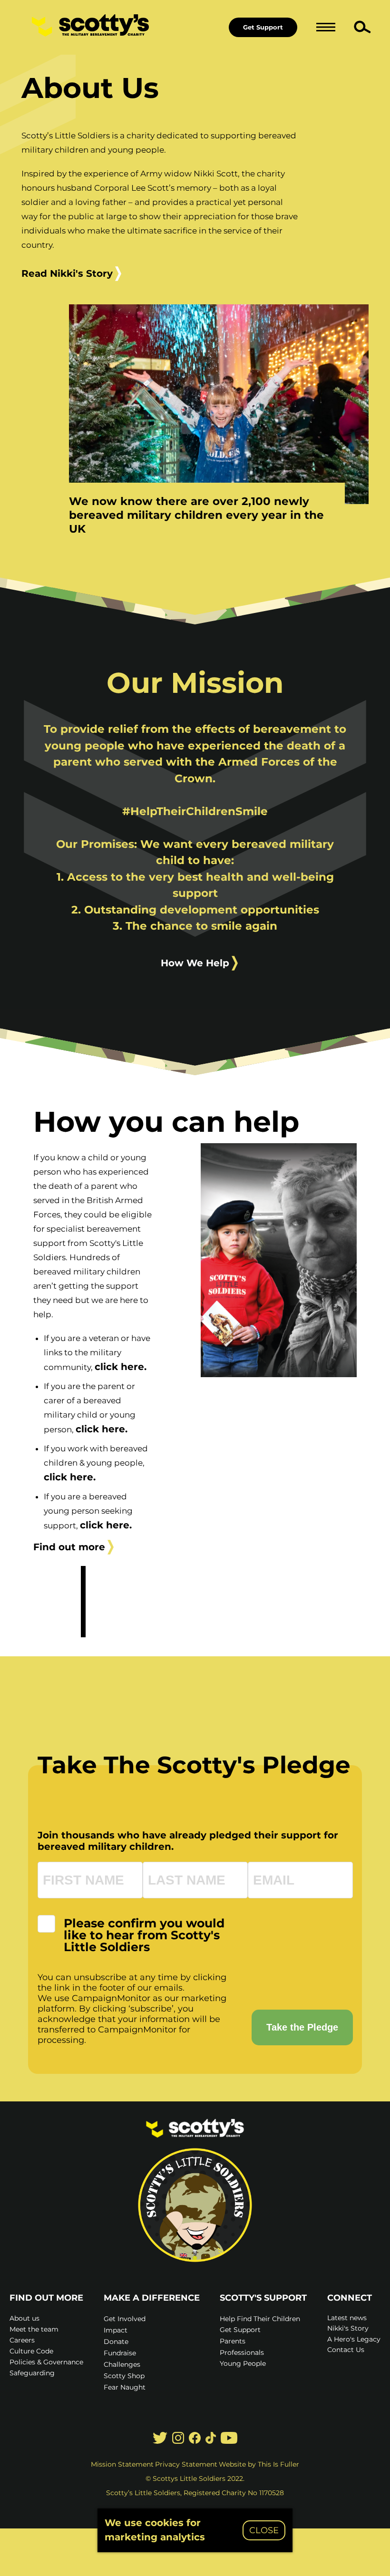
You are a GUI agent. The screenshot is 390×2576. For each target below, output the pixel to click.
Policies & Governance (46, 2362)
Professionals (242, 2352)
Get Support (263, 27)
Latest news (347, 2318)
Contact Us (346, 2350)
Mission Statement (122, 2464)
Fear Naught (125, 2387)
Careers (22, 2340)
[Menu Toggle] (326, 27)
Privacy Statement (186, 2464)
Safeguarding (32, 2373)
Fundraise (120, 2353)
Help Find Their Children (260, 2319)
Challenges (122, 2364)
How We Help (195, 963)
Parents (233, 2341)
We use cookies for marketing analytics (155, 2530)
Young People (243, 2363)
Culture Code (31, 2351)
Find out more (69, 1547)
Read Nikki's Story (67, 273)
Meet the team (34, 2329)
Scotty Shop (124, 2376)
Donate (116, 2342)
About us (24, 2318)
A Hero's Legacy (354, 2339)
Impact (116, 2330)
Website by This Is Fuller (259, 2464)
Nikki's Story (348, 2328)
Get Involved (125, 2319)
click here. (121, 1367)
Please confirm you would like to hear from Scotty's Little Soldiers (144, 1935)
